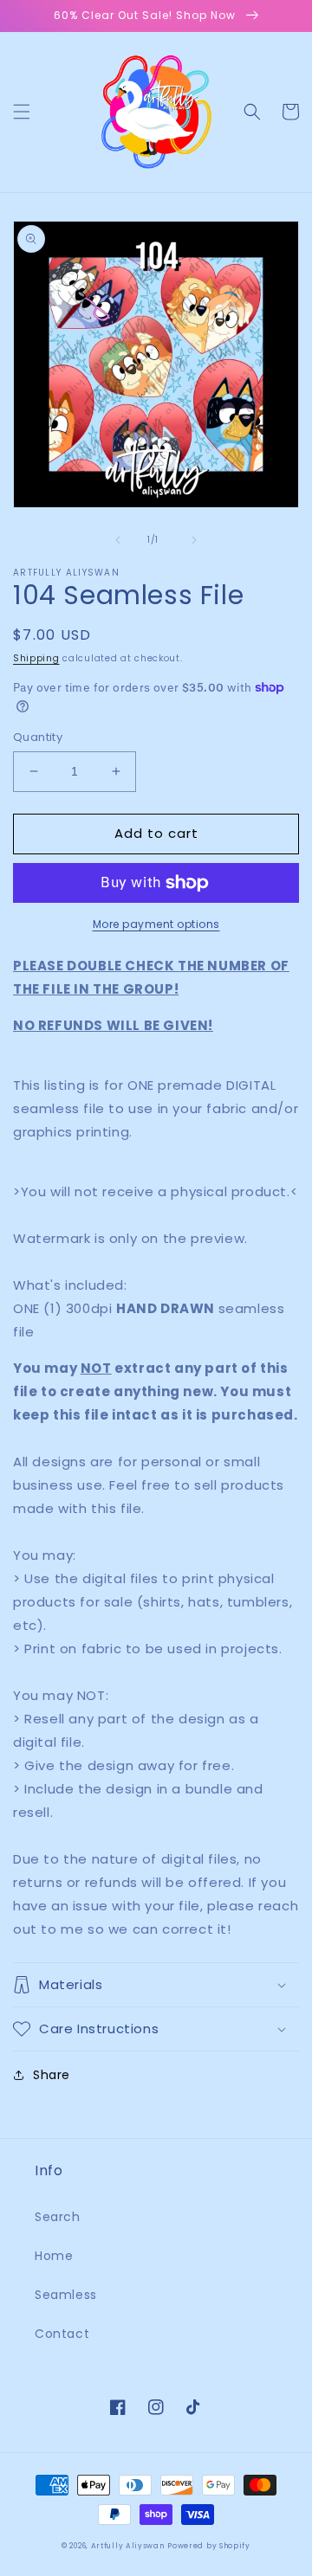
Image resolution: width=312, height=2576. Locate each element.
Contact (62, 2334)
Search (58, 2217)
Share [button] (52, 2075)
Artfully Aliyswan (128, 2546)
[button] (22, 112)
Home (54, 2256)
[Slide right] (194, 540)
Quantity (38, 737)
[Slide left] (118, 540)
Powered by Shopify (209, 2546)
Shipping (36, 658)
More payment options (156, 924)
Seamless (66, 2295)
